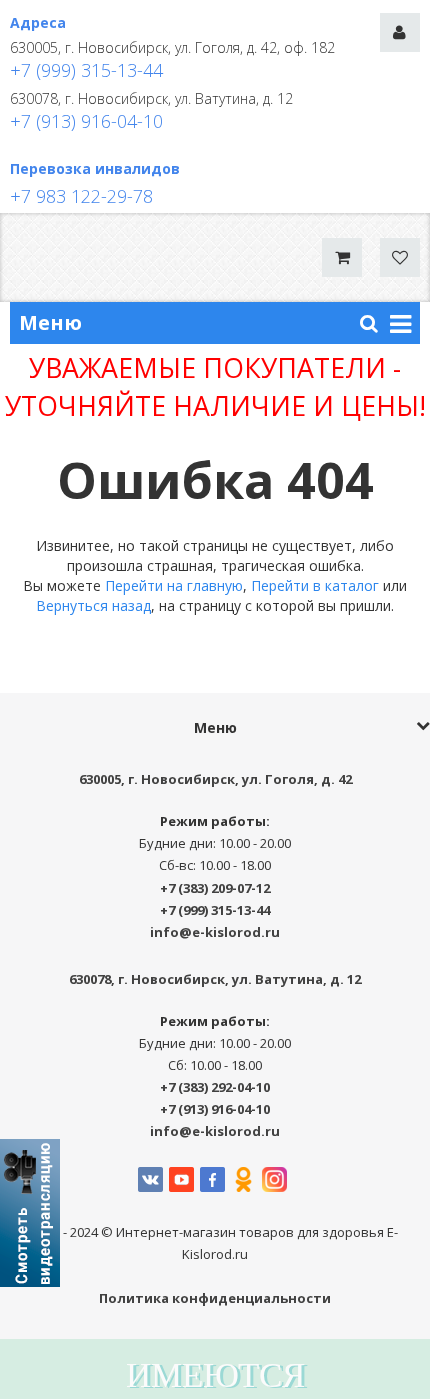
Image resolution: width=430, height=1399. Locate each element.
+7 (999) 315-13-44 (86, 70)
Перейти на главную (174, 585)
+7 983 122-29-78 (81, 196)
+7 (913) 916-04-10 (86, 121)
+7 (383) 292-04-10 (215, 1087)
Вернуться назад (93, 605)
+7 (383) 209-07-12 (215, 888)
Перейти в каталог (315, 585)
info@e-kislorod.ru (215, 932)
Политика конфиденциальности (215, 1298)
